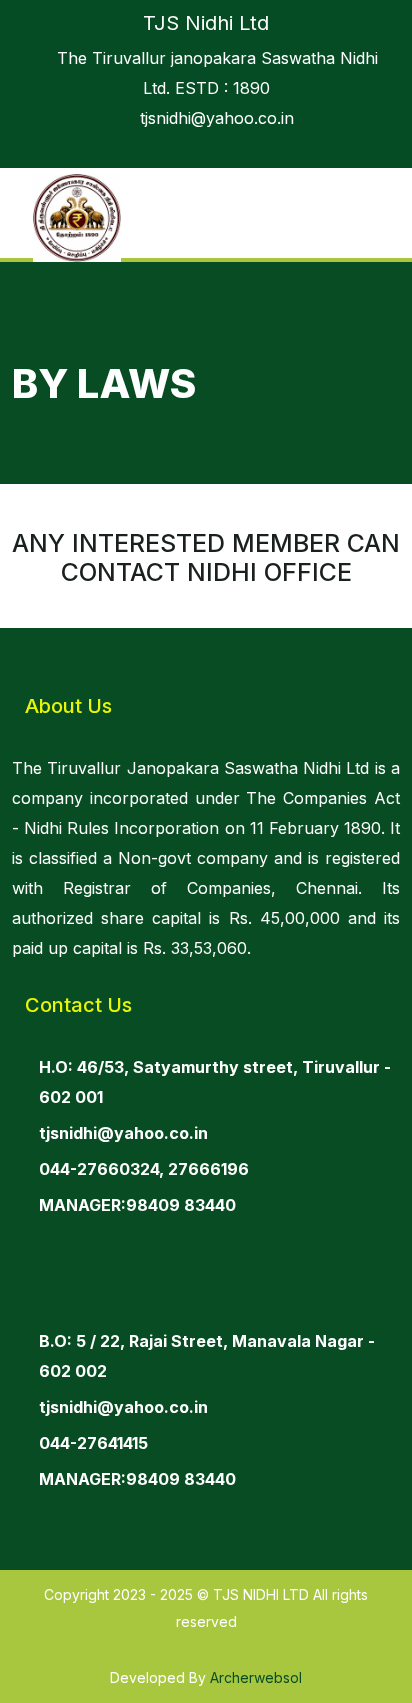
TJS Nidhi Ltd (206, 23)
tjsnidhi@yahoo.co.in (212, 118)
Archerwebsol (256, 1677)
